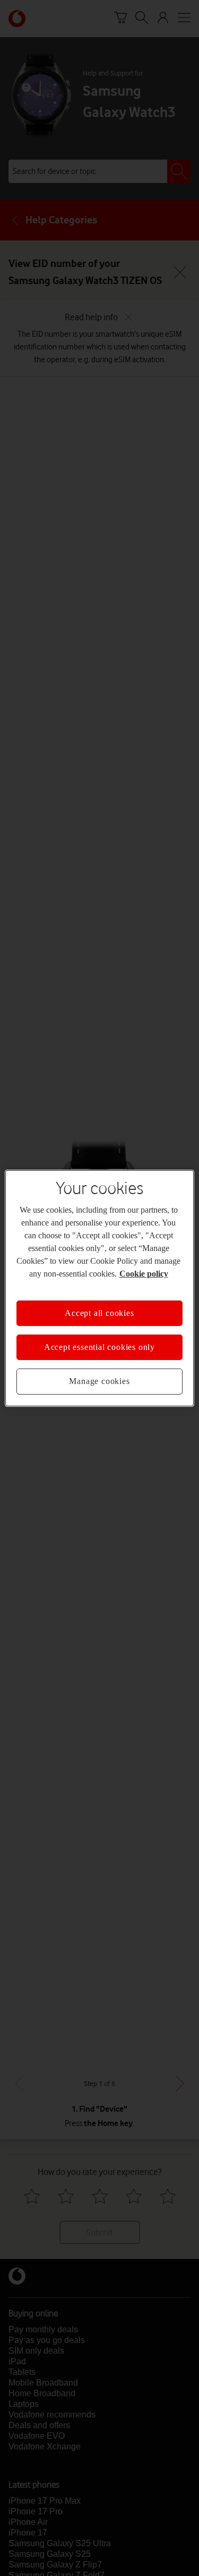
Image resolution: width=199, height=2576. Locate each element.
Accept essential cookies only (99, 1347)
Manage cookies (99, 1381)
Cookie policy (144, 1273)
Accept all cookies (99, 1312)
